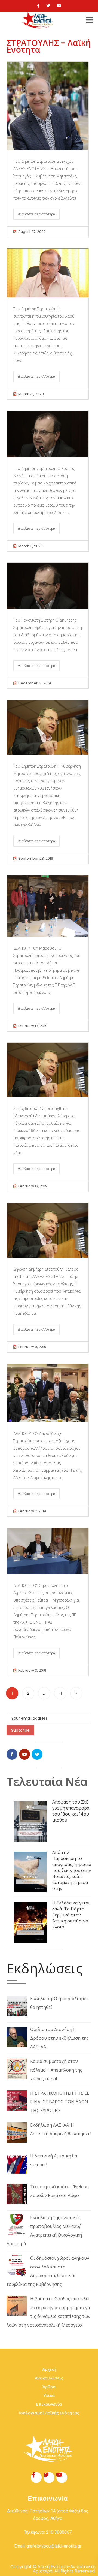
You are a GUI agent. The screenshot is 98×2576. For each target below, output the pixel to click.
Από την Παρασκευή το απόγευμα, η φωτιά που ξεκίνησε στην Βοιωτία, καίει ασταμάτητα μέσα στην (72, 1871)
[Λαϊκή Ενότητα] (38, 20)
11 (60, 1693)
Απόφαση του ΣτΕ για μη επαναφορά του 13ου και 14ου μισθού (71, 1811)
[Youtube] (59, 6)
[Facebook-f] (36, 2478)
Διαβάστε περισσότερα (36, 214)
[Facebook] (38, 6)
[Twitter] (48, 6)
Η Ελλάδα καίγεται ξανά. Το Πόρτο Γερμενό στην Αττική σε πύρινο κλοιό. (71, 1915)
